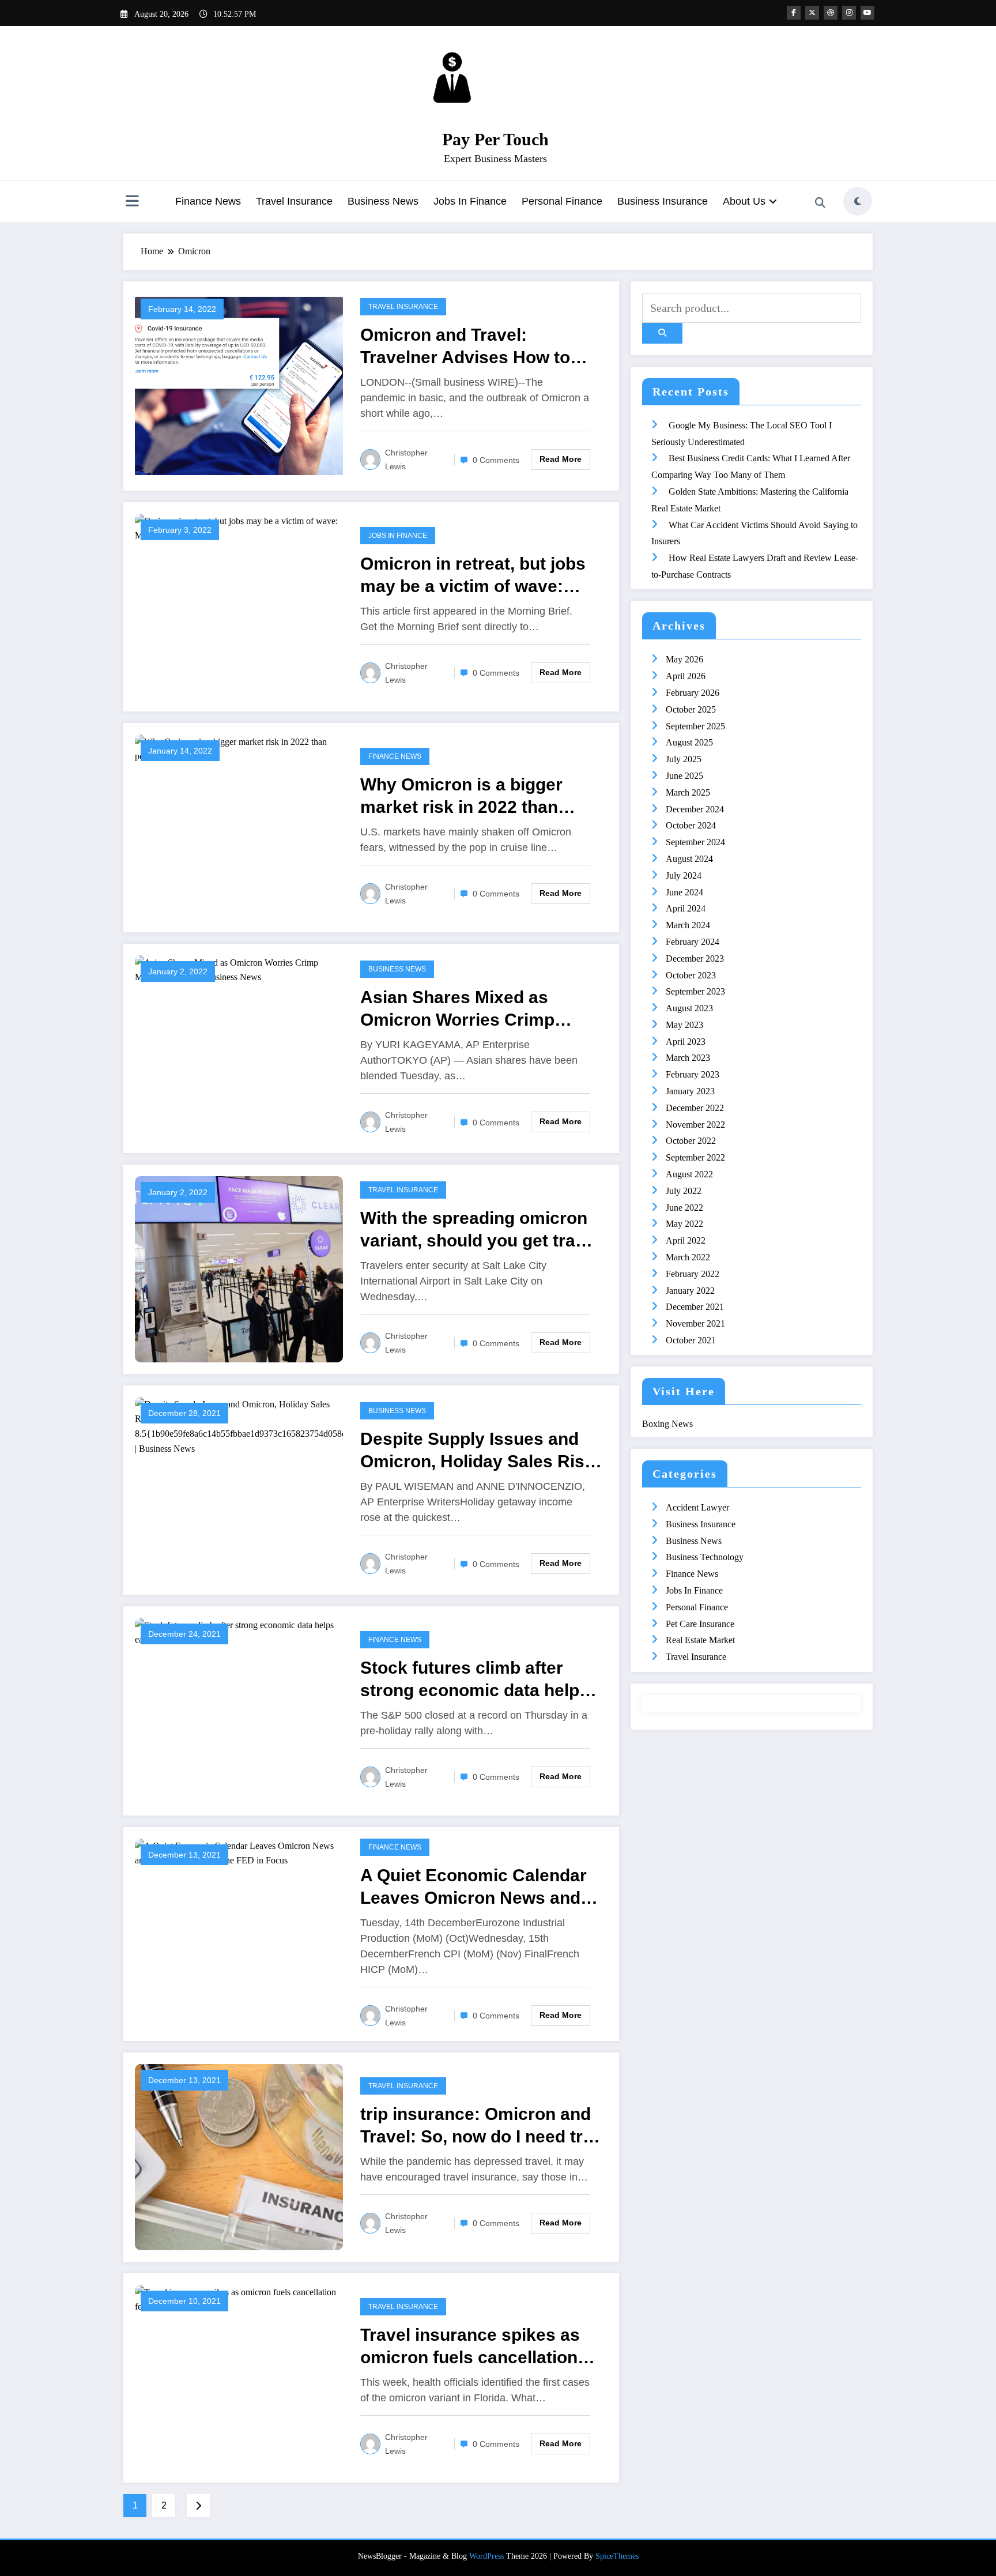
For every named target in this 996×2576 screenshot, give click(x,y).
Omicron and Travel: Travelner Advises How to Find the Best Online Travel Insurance (471, 347)
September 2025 (695, 726)
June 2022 (684, 1208)
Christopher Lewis (406, 460)
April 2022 (686, 1240)
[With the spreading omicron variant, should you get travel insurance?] (239, 1268)
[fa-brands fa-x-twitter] (812, 13)
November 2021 (695, 1323)
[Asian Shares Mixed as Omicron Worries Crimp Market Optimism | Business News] (239, 969)
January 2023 (690, 1091)
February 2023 (693, 1074)
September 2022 (695, 1157)
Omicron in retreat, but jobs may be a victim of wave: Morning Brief (473, 576)
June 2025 (684, 776)
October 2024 (691, 825)
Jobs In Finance (470, 201)
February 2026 (693, 693)
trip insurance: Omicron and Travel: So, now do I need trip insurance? (479, 2126)
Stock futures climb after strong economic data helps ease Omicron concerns (475, 1680)
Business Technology (705, 1557)
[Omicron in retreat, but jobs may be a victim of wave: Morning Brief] (239, 527)
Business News (383, 201)
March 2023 (688, 1058)
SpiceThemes (617, 2556)
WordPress (486, 2556)
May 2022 (684, 1224)
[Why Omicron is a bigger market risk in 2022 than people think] (239, 748)
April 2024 (686, 908)
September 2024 (695, 842)
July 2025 (684, 759)
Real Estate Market (700, 1640)
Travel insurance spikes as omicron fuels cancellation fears (470, 2347)
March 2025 (688, 792)
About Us (744, 201)
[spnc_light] (858, 201)
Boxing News (667, 1424)
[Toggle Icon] (132, 202)
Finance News (208, 201)
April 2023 (686, 1042)
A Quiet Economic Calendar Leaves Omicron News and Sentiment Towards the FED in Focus (474, 1887)
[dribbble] (831, 13)
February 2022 (693, 1274)
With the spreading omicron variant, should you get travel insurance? (480, 1230)
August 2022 (689, 1174)
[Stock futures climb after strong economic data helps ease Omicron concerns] (239, 1631)
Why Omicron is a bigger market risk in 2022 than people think (461, 796)
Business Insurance (663, 201)
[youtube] (867, 13)
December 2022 (695, 1108)
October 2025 (691, 709)
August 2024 (689, 859)
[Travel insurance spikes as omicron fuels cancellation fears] (239, 2298)
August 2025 (689, 742)
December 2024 (695, 809)
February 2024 (693, 942)
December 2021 (695, 1307)
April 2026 (686, 676)
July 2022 (684, 1191)
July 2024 (684, 875)
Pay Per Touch (495, 139)
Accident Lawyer (697, 1507)
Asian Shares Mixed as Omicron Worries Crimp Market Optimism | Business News (476, 1009)
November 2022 (695, 1125)
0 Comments (496, 460)
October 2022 (691, 1141)
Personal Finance (562, 201)
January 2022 (690, 1291)
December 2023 (695, 959)
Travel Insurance (294, 201)
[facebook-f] (794, 13)
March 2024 (688, 925)
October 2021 (691, 1340)
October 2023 (691, 975)
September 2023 (695, 991)
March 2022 (688, 1257)
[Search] (820, 203)
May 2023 (684, 1025)
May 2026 (684, 659)
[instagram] (849, 13)
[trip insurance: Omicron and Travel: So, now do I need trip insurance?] (239, 2156)
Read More (561, 459)
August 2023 (689, 1008)
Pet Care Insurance (700, 1624)
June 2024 (684, 892)
